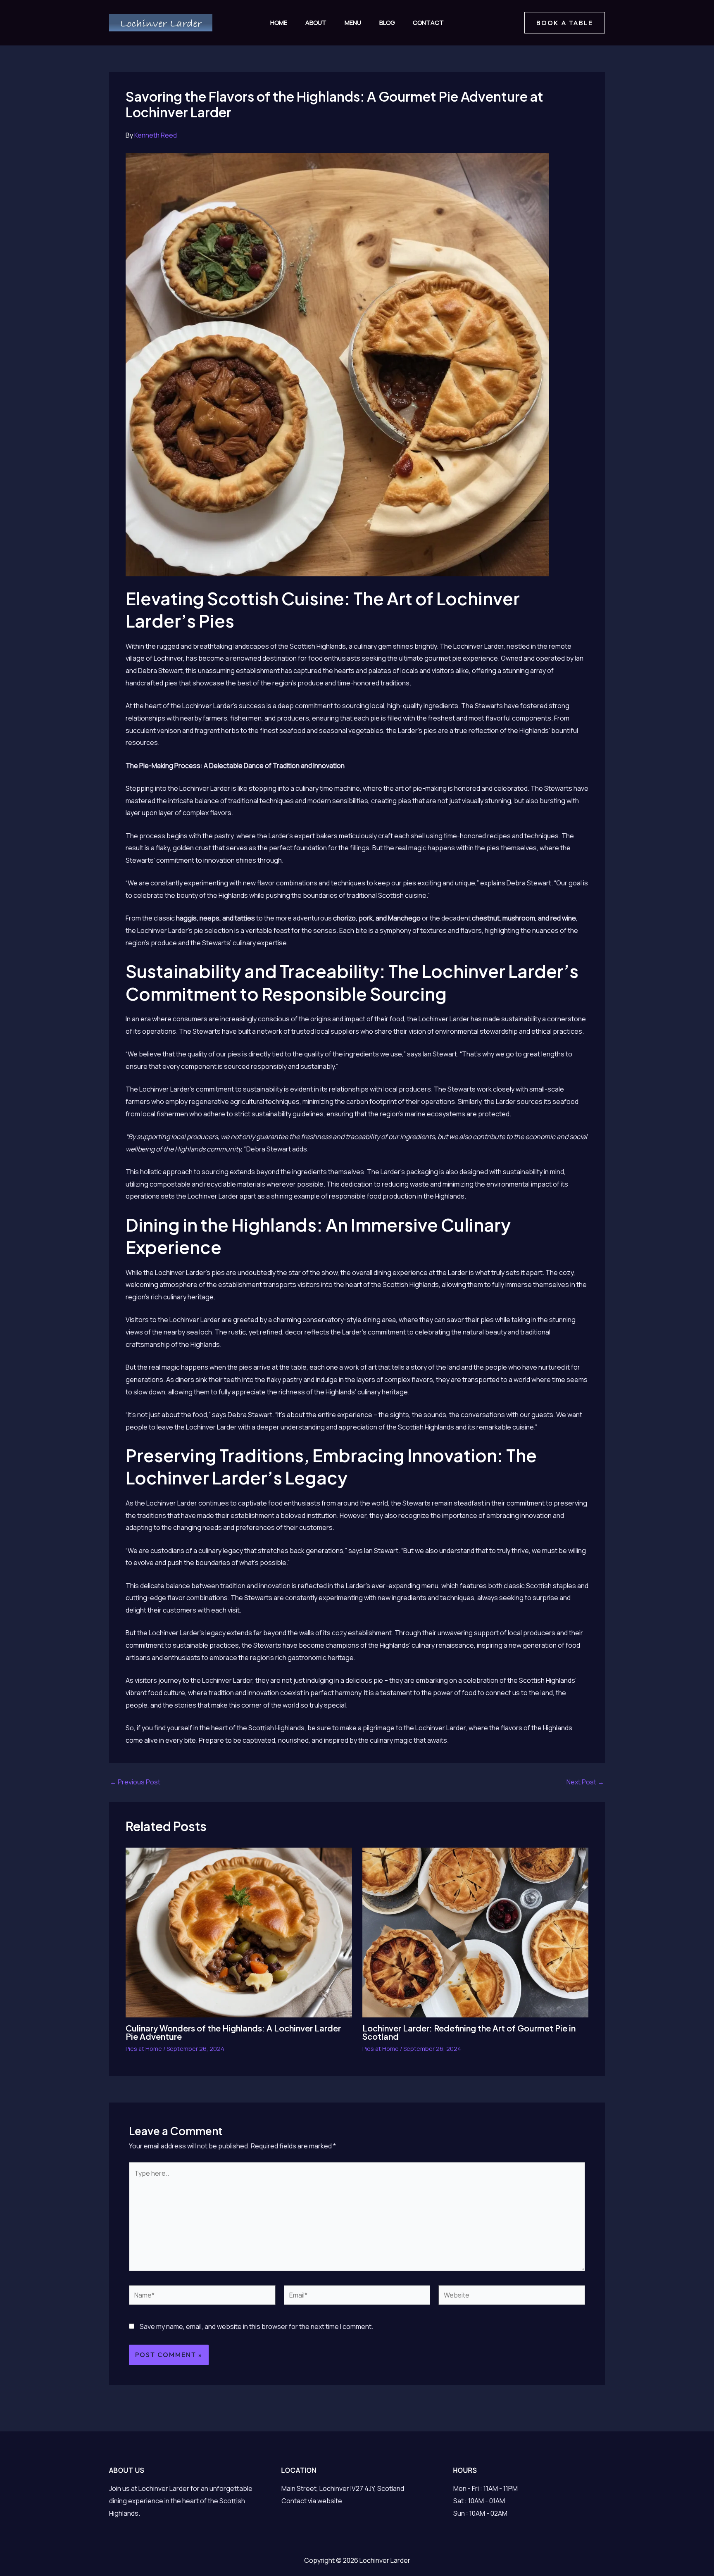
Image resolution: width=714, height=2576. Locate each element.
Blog (387, 23)
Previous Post (135, 1782)
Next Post (585, 1782)
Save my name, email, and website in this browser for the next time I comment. (256, 2326)
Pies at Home (144, 2049)
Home (279, 23)
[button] (565, 23)
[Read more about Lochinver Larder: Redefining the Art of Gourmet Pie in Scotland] (476, 1932)
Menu (353, 23)
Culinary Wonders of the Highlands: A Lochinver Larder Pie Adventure (233, 2032)
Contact (428, 23)
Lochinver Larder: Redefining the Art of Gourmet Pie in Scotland (469, 2032)
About (316, 23)
